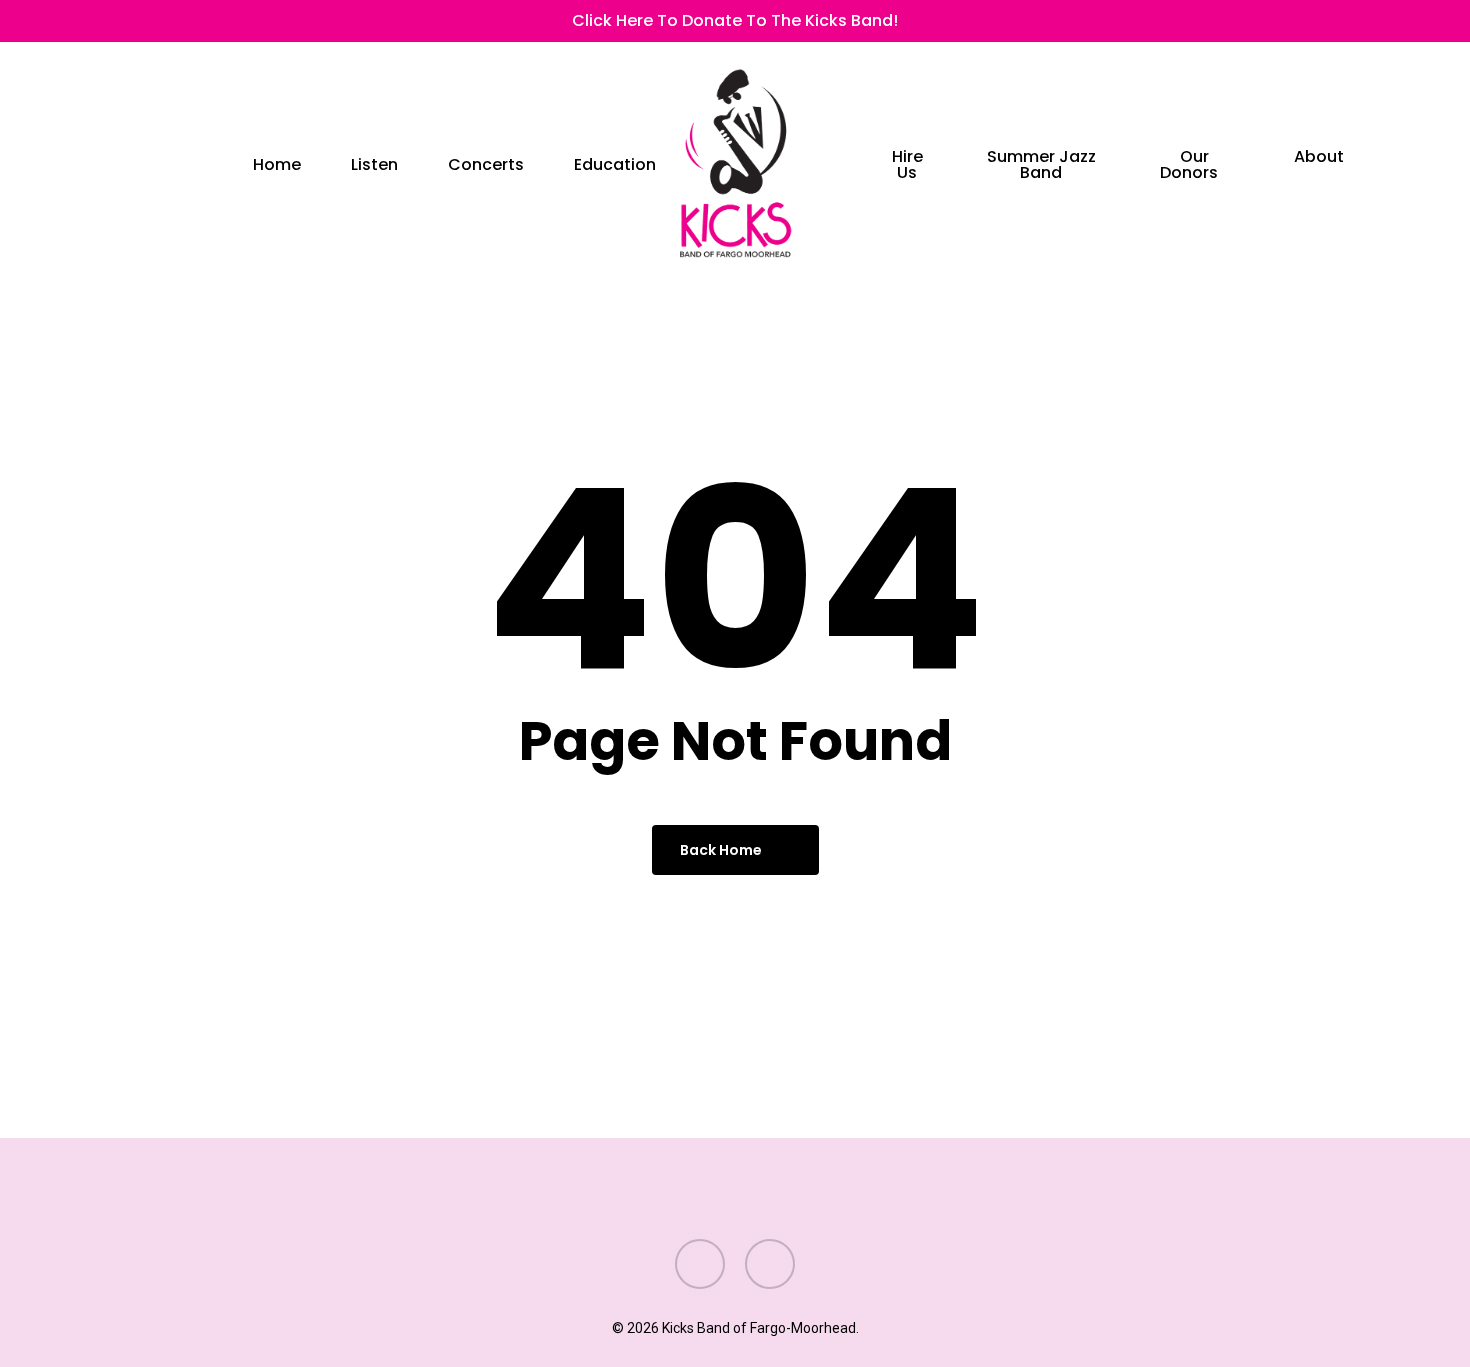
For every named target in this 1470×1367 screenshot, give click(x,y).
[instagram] (129, 21)
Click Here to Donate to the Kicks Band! (735, 20)
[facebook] (97, 21)
